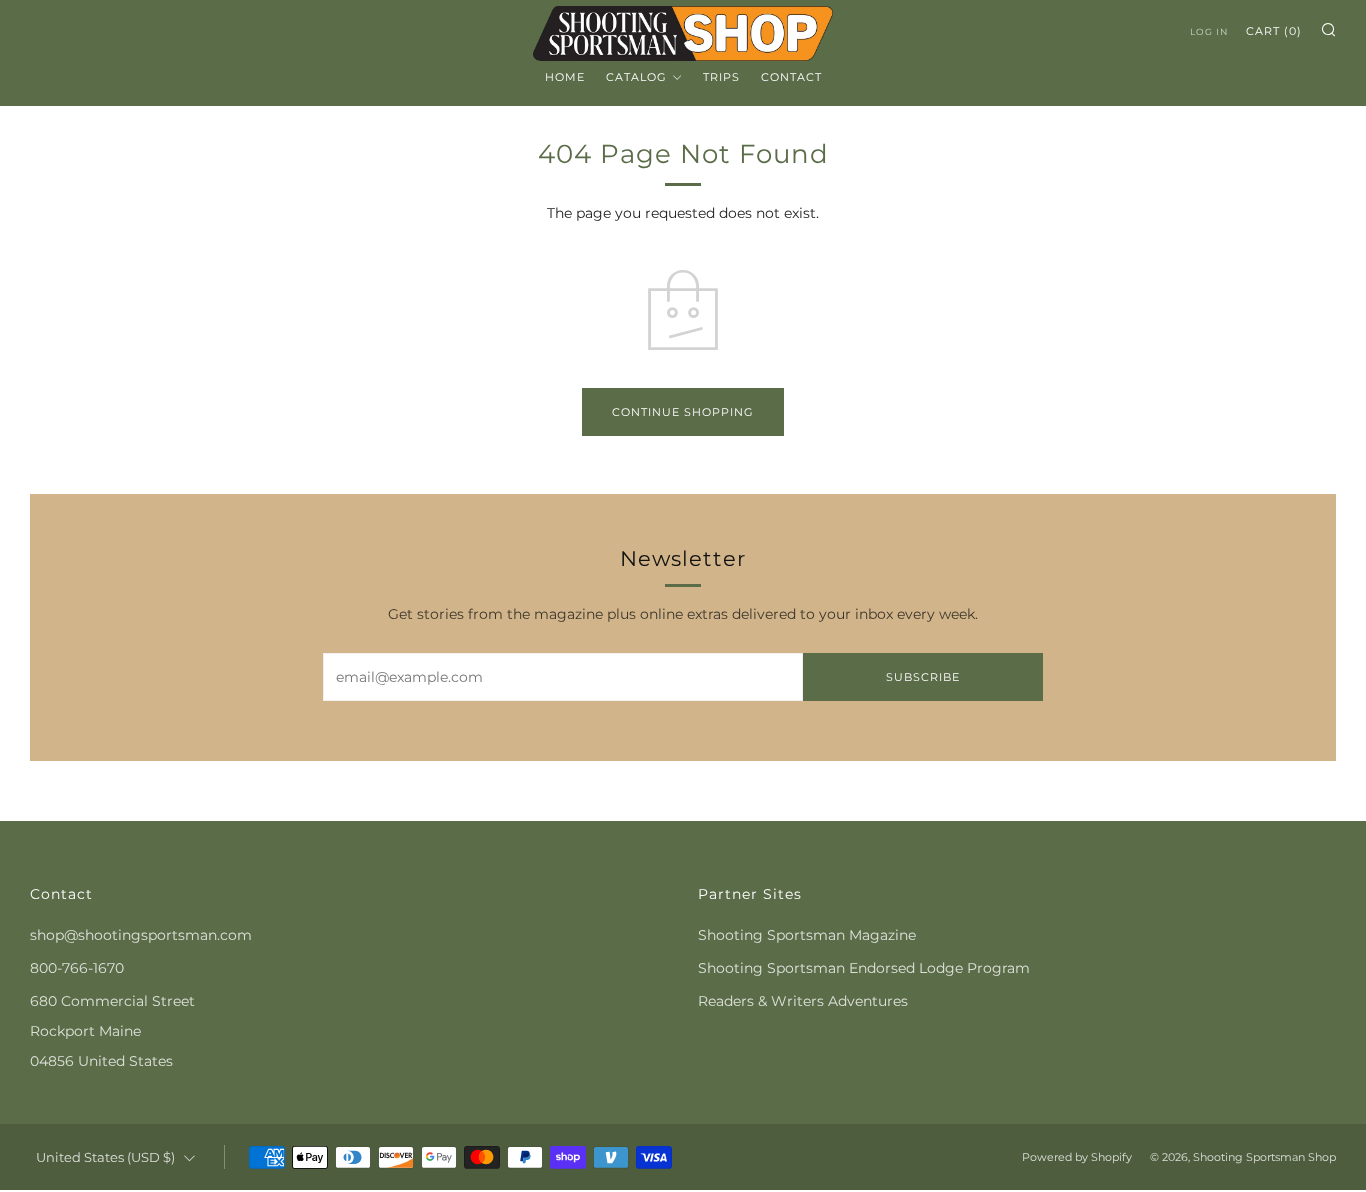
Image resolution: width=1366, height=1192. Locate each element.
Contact (791, 77)
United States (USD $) (105, 1157)
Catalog (636, 77)
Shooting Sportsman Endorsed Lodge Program (864, 968)
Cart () (1274, 31)
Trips (721, 77)
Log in (1209, 31)
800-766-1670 (77, 968)
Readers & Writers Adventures (803, 1001)
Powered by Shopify (1077, 1157)
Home (565, 77)
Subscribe (923, 677)
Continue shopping (683, 412)
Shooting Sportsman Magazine (807, 935)
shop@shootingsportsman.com (141, 935)
